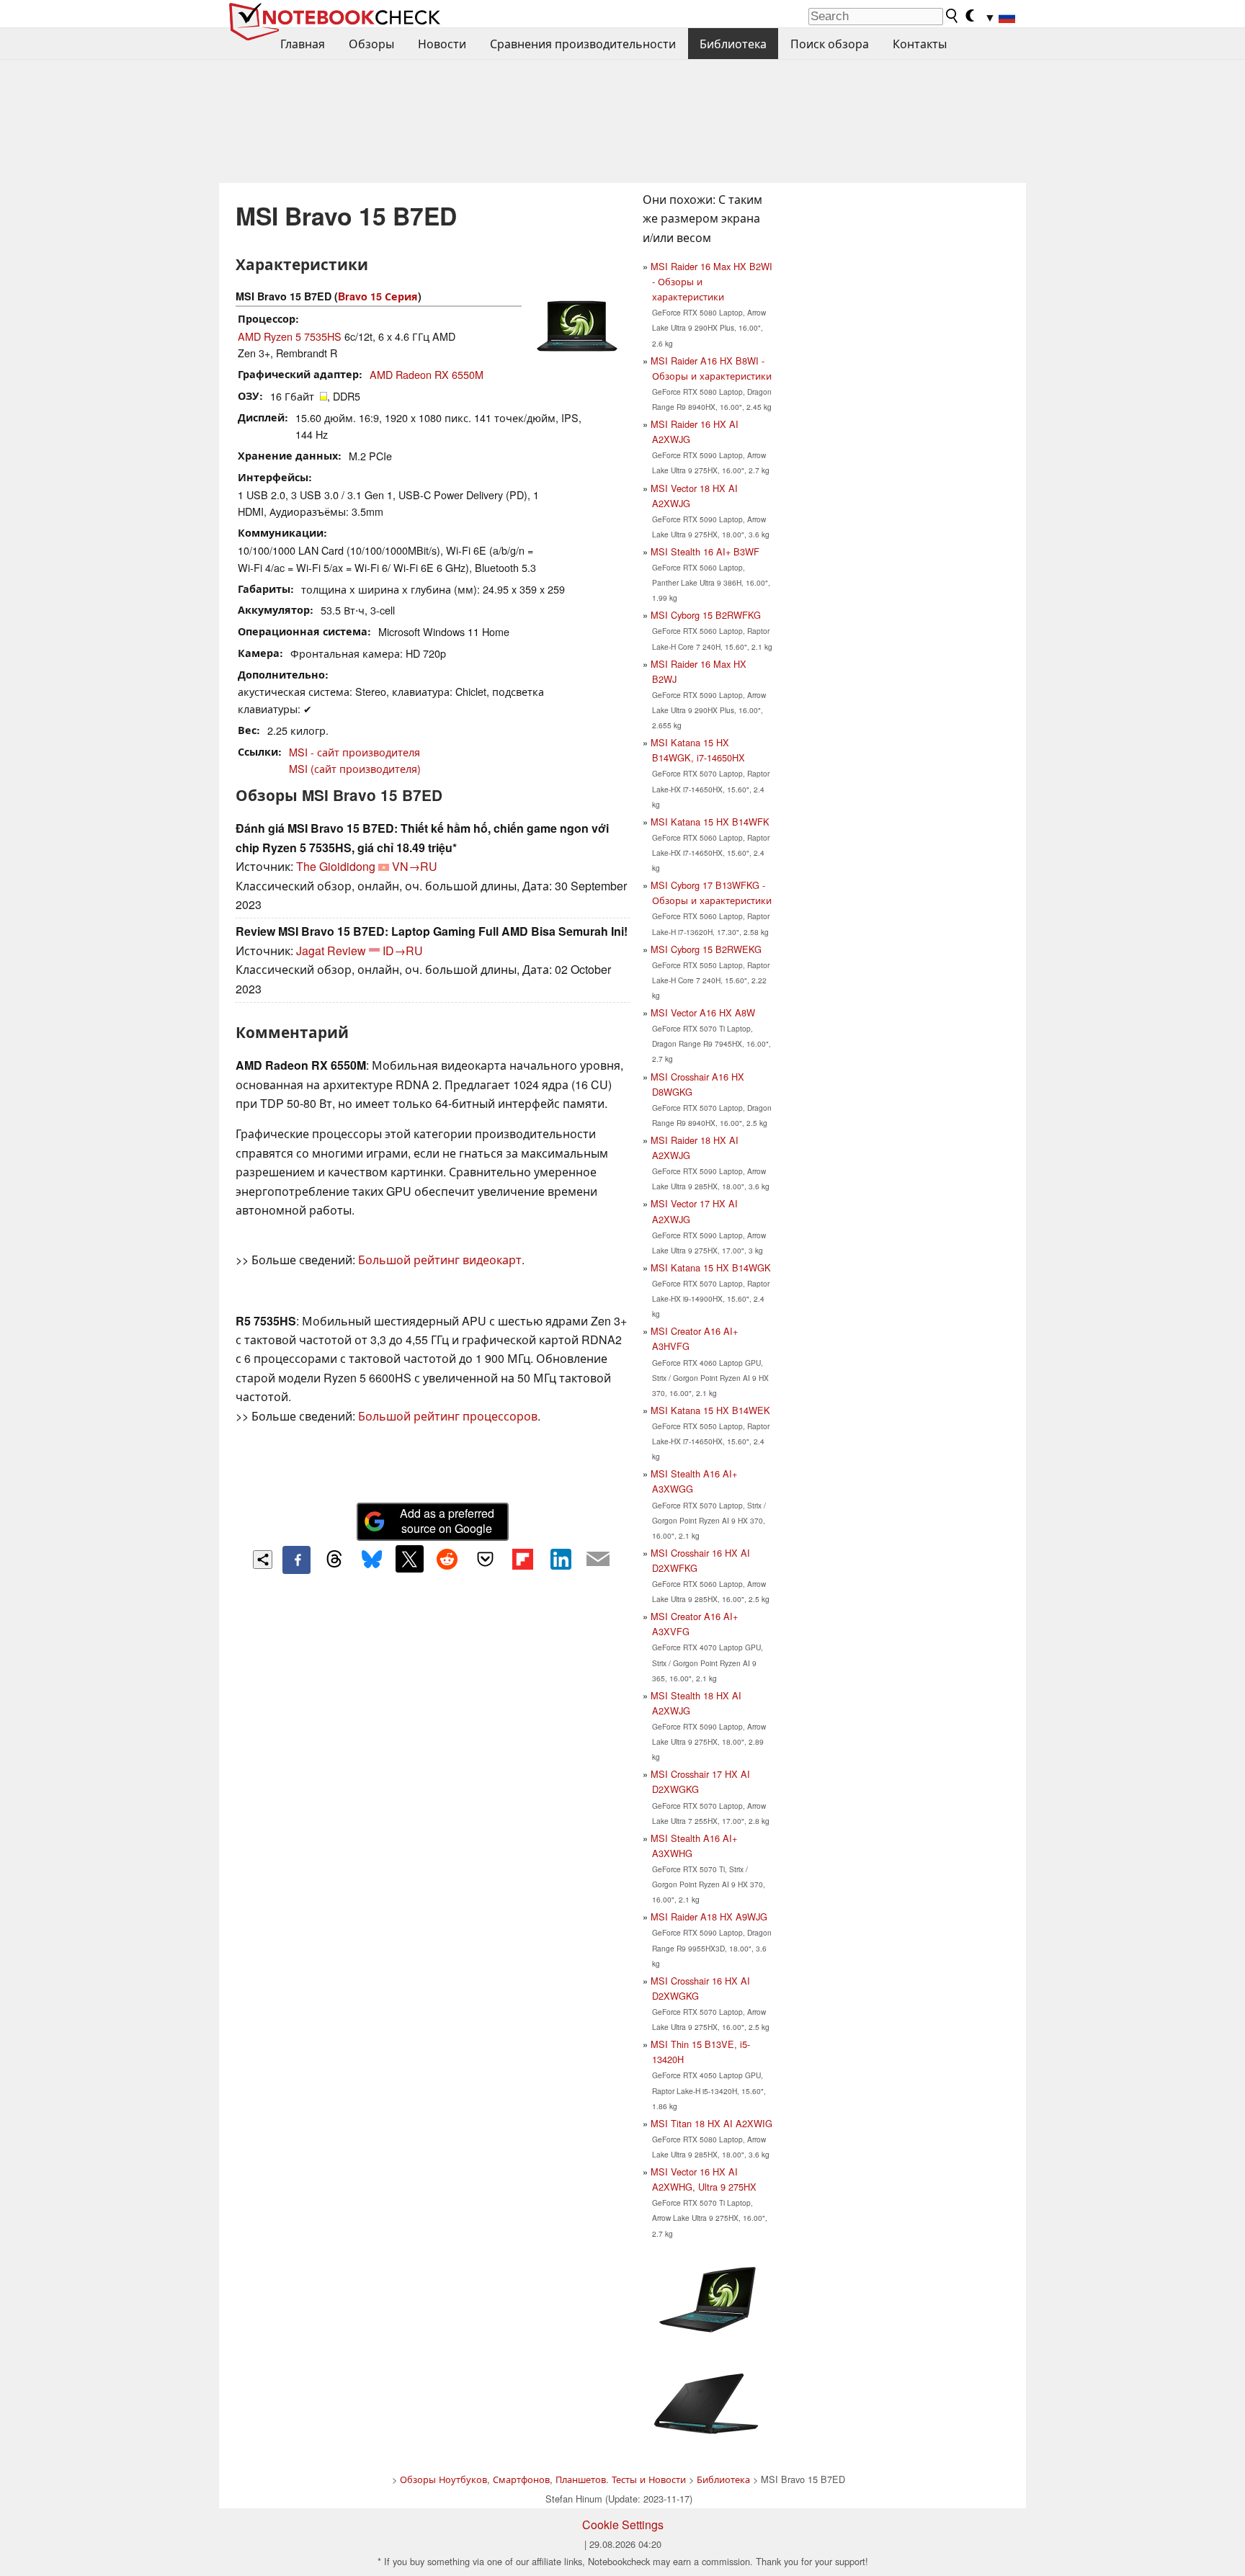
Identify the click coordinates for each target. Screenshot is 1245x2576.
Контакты (920, 44)
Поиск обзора (830, 44)
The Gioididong (336, 866)
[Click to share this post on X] (409, 1559)
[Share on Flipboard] (522, 1559)
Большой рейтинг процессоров (448, 1416)
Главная (303, 44)
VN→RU (415, 866)
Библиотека (733, 44)
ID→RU (403, 951)
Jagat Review (331, 951)
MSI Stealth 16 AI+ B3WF (705, 551)
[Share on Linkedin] (561, 1559)
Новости (442, 44)
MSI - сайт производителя (354, 752)
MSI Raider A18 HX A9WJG (709, 1917)
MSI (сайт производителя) (355, 768)
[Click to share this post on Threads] (334, 1560)
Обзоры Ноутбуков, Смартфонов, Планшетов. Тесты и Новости (543, 2479)
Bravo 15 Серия (378, 296)
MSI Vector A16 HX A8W (703, 1012)
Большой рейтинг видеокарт (440, 1260)
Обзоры (371, 44)
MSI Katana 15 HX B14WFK (710, 822)
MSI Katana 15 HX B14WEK (710, 1410)
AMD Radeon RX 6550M (427, 374)
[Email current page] (598, 1560)
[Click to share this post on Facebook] (296, 1560)
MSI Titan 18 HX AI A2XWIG (711, 2123)
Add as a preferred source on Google (447, 1521)
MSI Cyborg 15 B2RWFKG (706, 615)
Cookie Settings (623, 2524)
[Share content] (263, 1560)
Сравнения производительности (583, 44)
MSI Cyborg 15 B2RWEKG (706, 949)
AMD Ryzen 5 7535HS (290, 336)
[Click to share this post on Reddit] (447, 1559)
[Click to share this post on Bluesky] (372, 1560)
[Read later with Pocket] (485, 1559)
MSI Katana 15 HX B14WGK (711, 1267)
